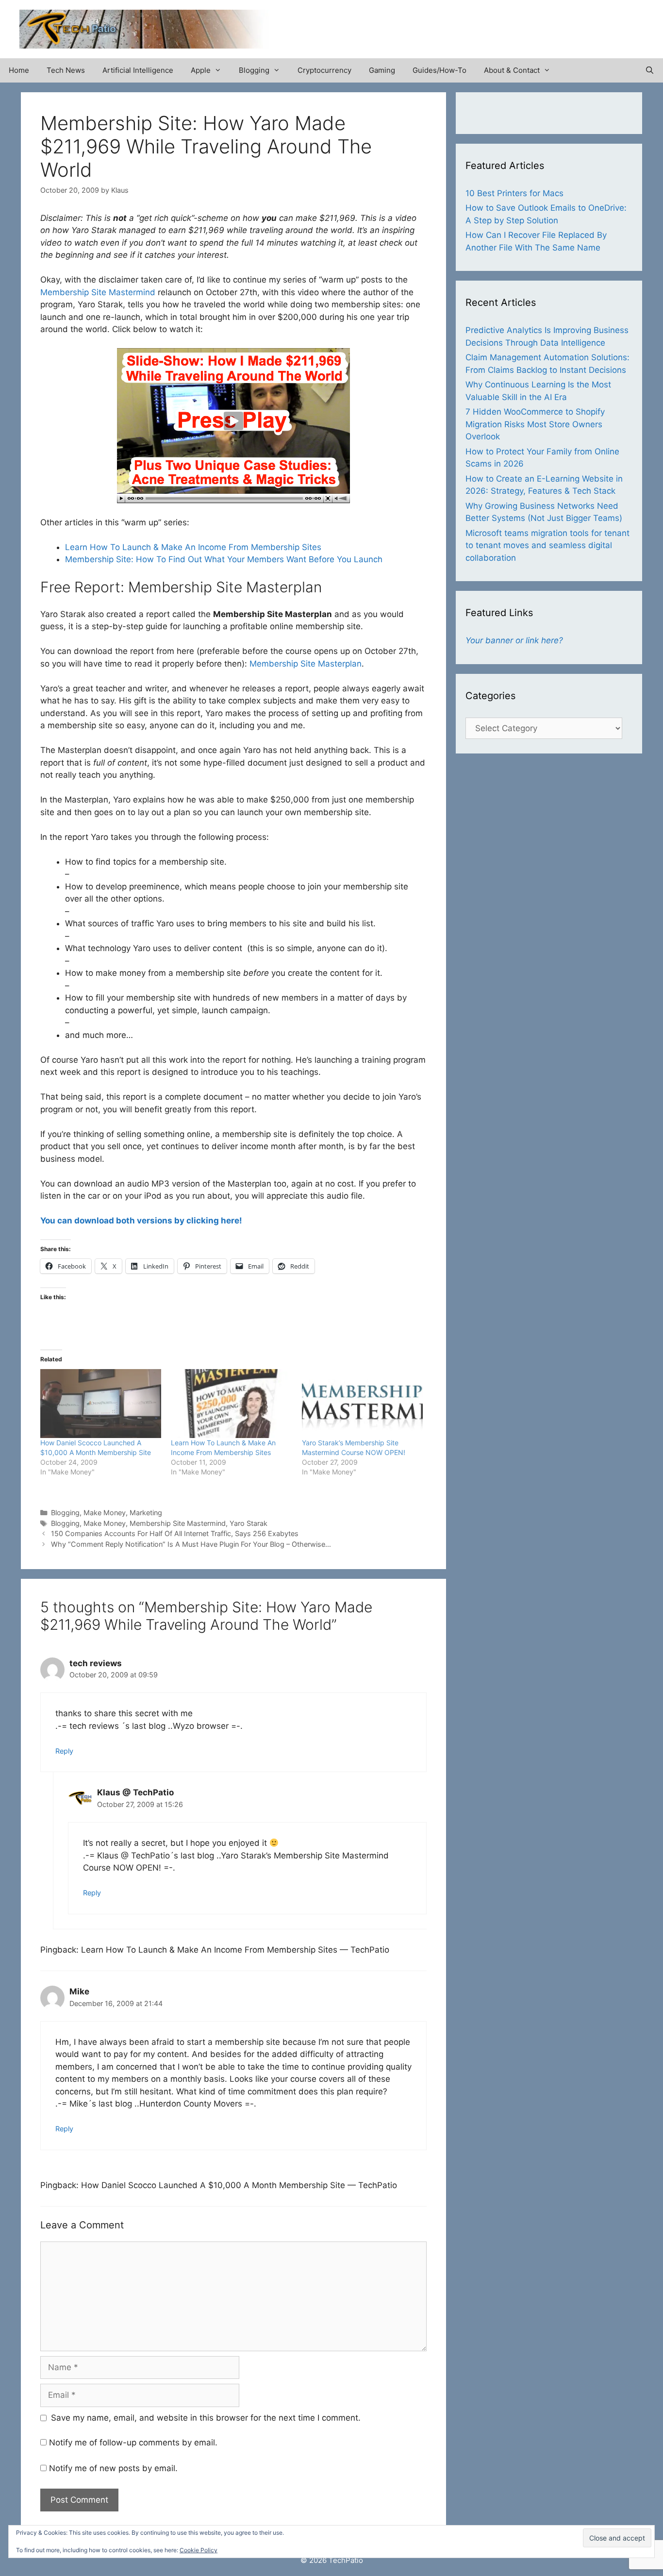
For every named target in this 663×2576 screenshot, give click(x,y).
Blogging (254, 70)
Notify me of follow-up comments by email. (133, 2442)
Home (19, 70)
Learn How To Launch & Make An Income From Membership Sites (193, 547)
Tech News (66, 70)
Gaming (382, 70)
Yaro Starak (249, 1523)
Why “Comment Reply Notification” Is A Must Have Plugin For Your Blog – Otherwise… (191, 1544)
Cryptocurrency (324, 70)
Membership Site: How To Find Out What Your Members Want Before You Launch (224, 559)
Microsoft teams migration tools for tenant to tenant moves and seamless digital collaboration (547, 545)
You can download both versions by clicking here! (141, 1221)
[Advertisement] (530, 24)
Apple (201, 70)
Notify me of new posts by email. (113, 2468)
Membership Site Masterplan (306, 664)
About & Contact (512, 70)
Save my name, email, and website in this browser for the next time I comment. (206, 2418)
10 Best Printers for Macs (514, 193)
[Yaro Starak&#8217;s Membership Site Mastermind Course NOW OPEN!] (362, 1404)
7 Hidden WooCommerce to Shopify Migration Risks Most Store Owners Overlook (535, 424)
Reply (64, 1751)
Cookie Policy (199, 2550)
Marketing (146, 1513)
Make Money (105, 1513)
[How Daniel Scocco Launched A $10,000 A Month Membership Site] (101, 1404)
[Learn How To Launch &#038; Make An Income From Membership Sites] (231, 1404)
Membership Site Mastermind (98, 292)
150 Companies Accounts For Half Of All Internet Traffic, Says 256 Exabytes (175, 1533)
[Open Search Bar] (650, 70)
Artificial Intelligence (138, 70)
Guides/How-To (439, 70)
